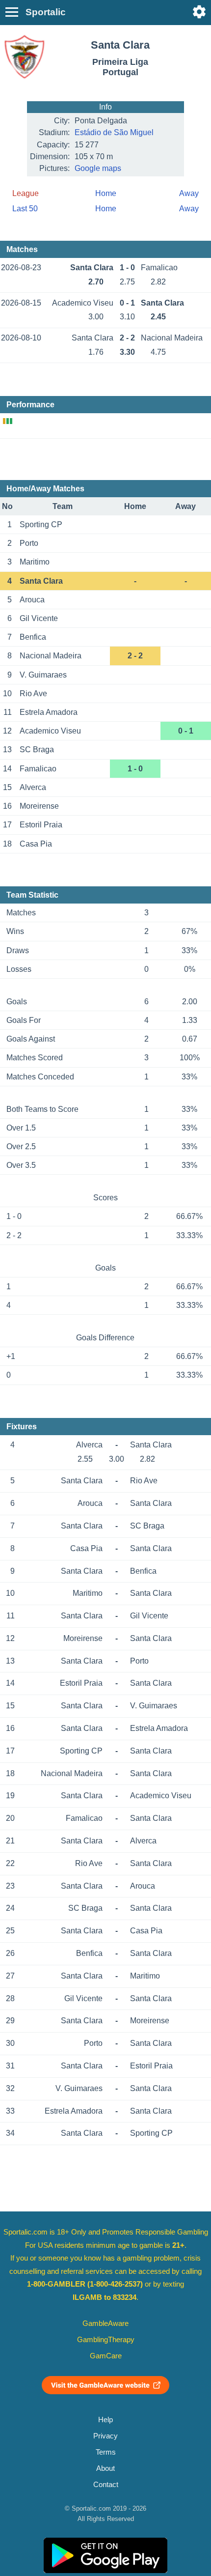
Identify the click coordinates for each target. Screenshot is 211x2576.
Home (106, 193)
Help (105, 2420)
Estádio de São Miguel (114, 132)
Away (189, 193)
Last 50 (25, 209)
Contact (106, 2485)
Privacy (105, 2436)
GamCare (106, 2356)
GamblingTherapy (106, 2340)
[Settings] (199, 12)
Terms (106, 2452)
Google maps (98, 168)
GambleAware (105, 2323)
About (105, 2468)
